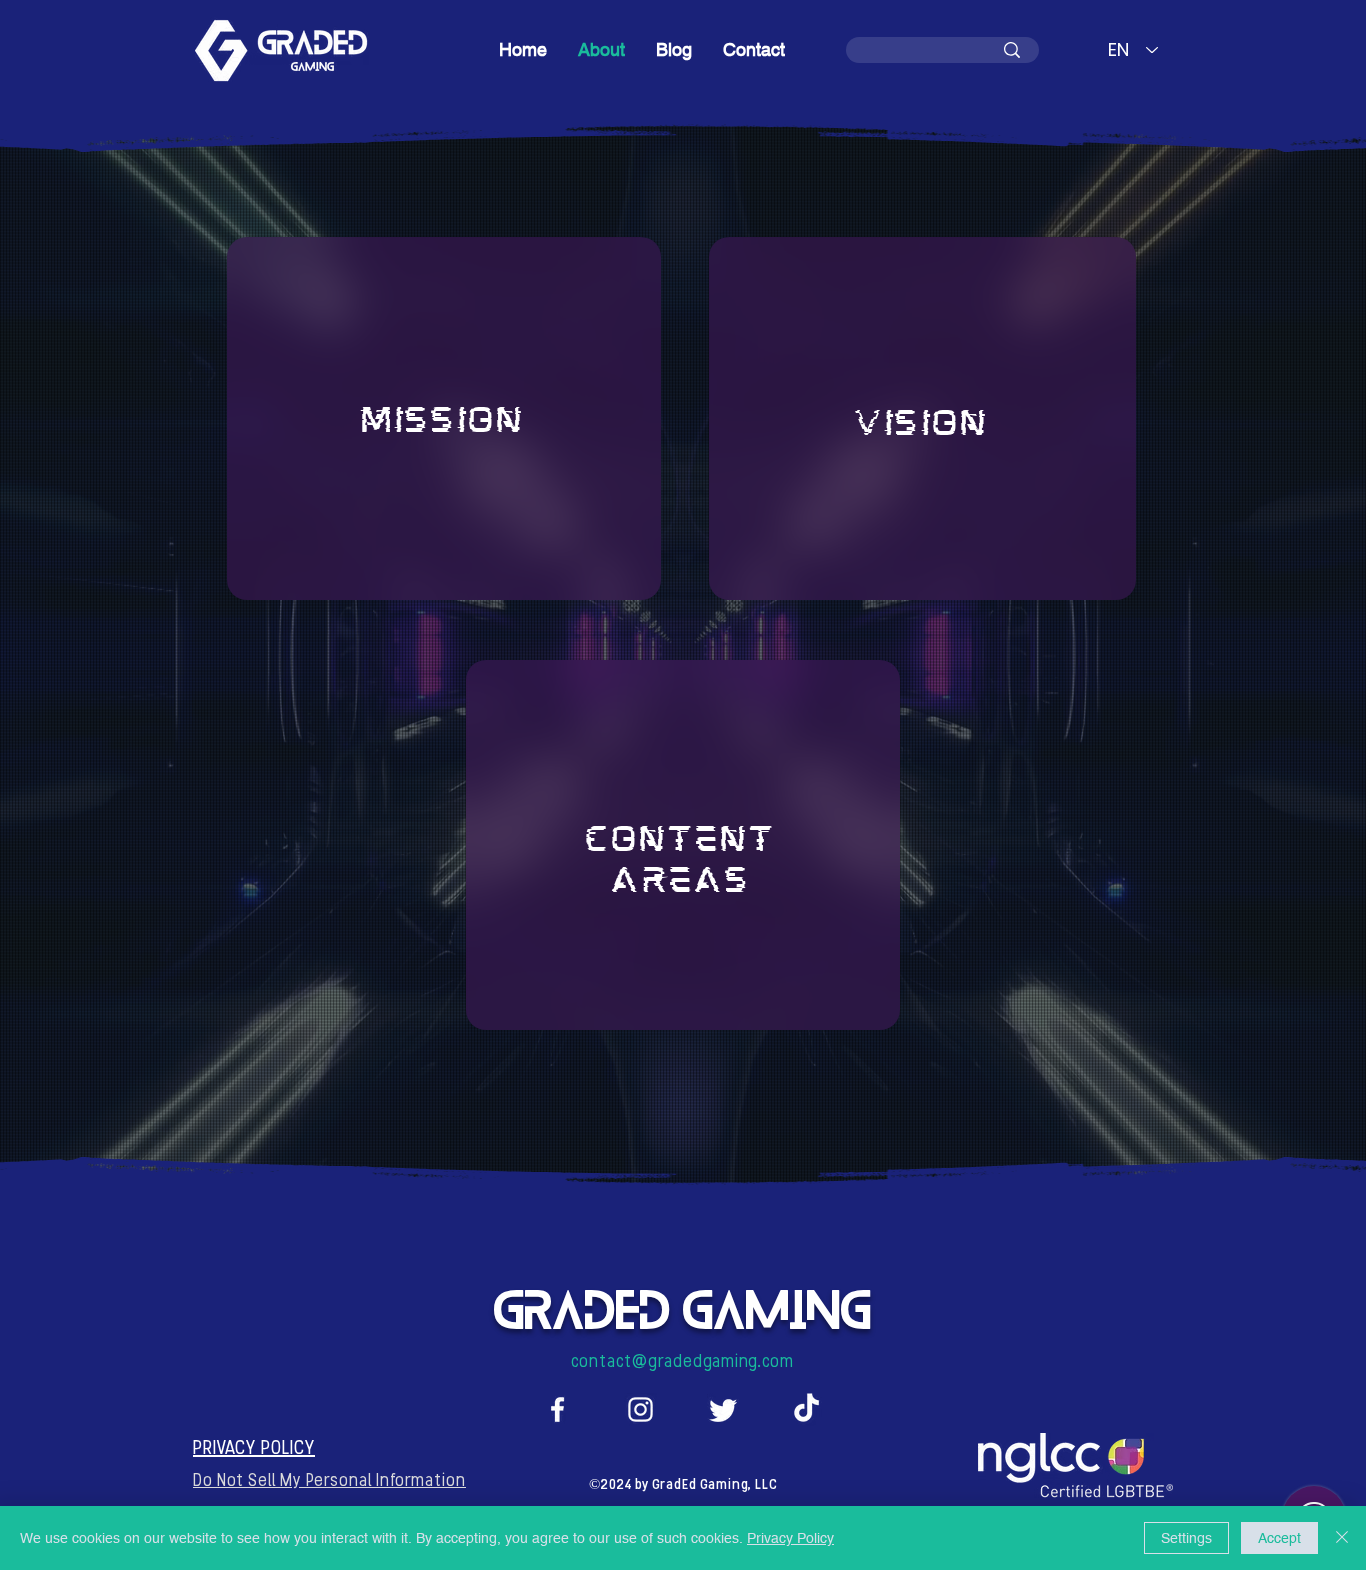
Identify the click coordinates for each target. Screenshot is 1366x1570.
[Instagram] (640, 1409)
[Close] (1342, 1538)
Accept (1279, 1538)
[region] (444, 418)
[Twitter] (723, 1409)
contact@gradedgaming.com (682, 1363)
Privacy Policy (790, 1538)
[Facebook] (557, 1409)
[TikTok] (806, 1409)
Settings (1186, 1538)
